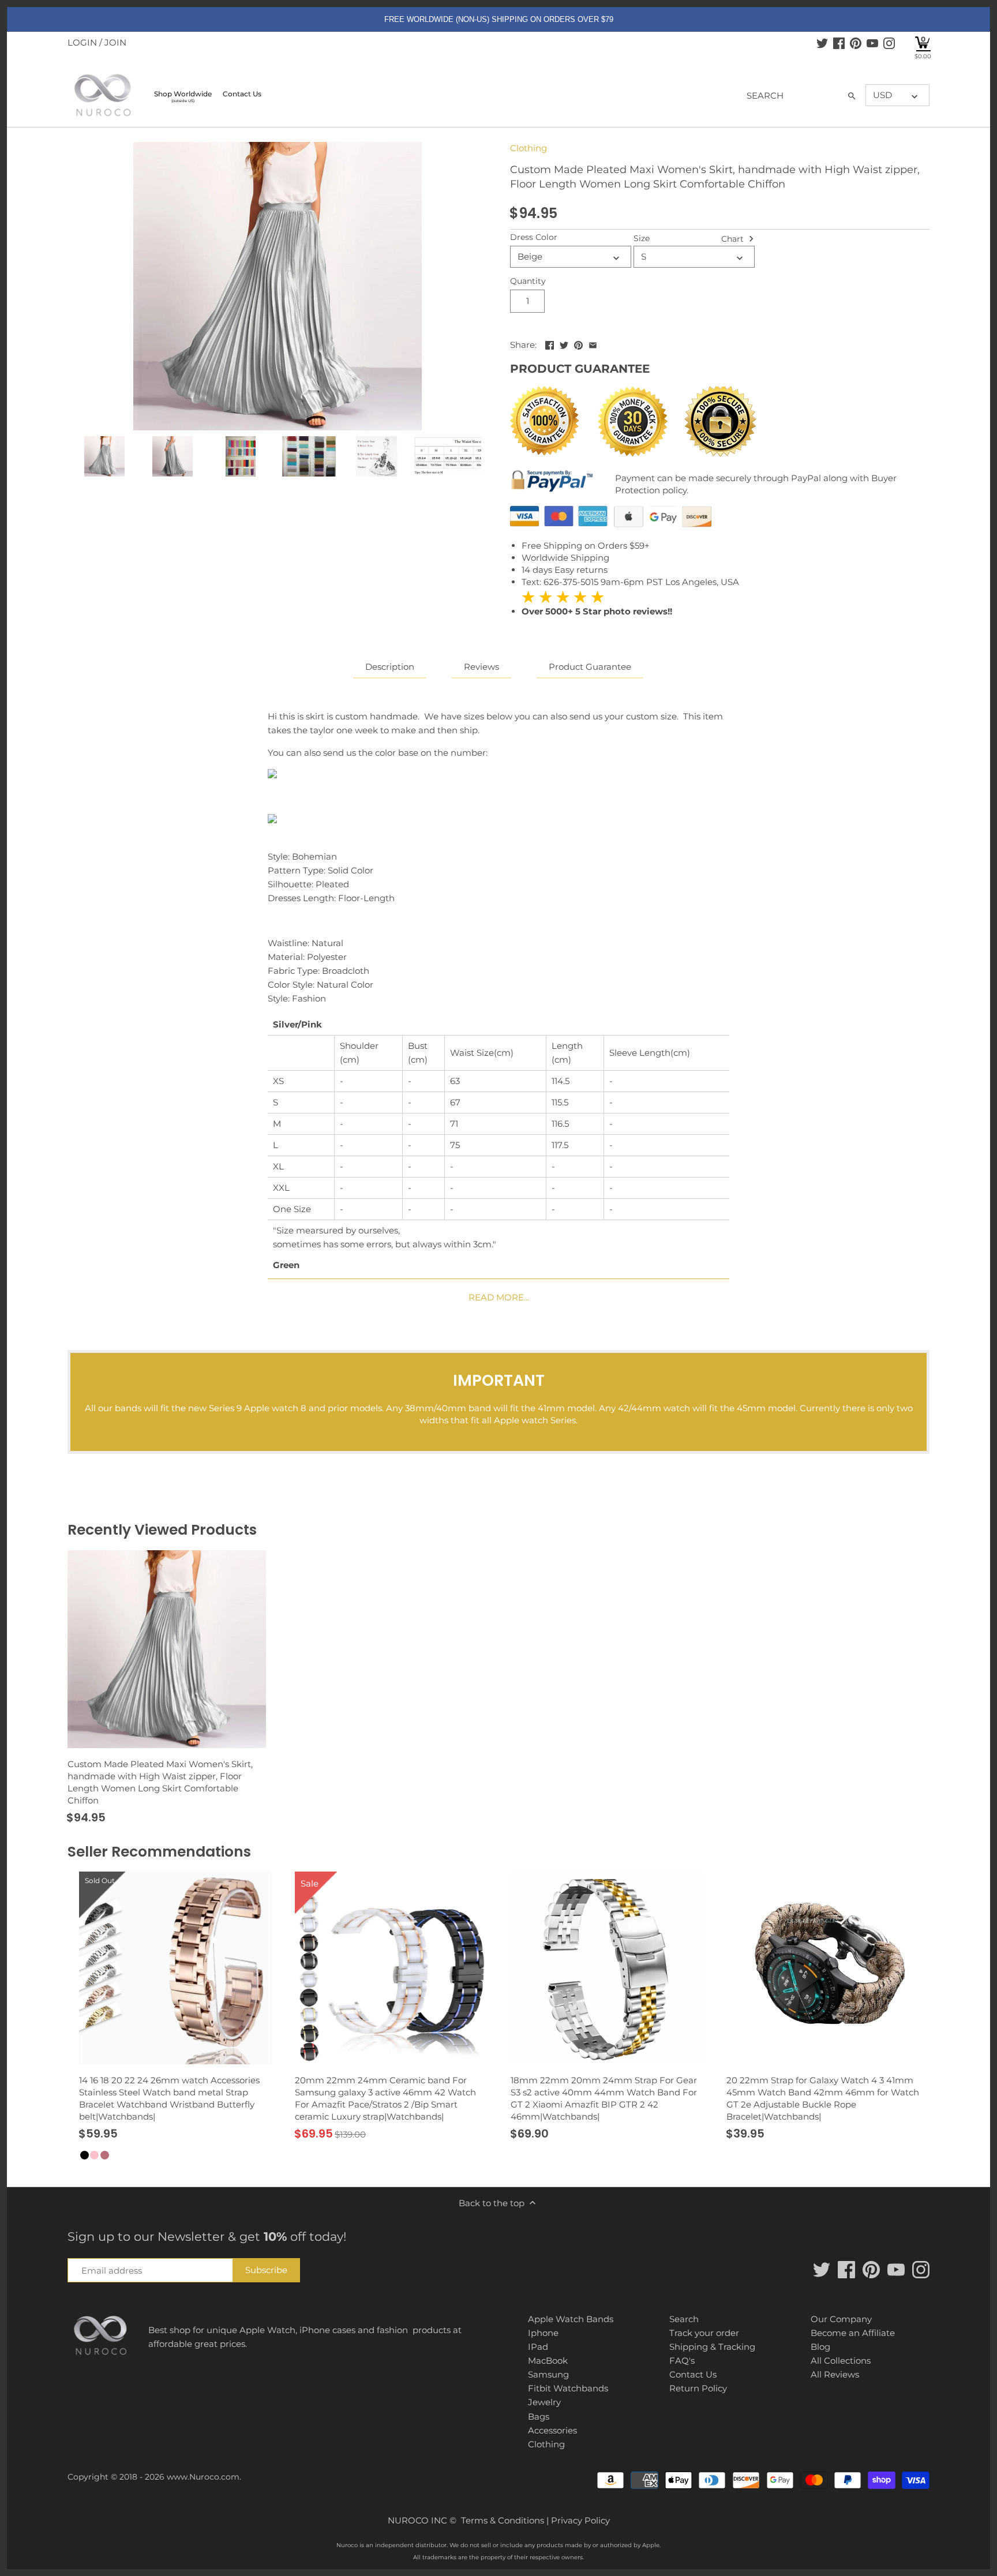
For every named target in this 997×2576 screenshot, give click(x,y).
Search (684, 2319)
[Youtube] (872, 43)
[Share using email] (593, 344)
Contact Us (693, 2374)
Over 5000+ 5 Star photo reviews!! (597, 604)
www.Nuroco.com (203, 2477)
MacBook (548, 2361)
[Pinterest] (856, 43)
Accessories (552, 2430)
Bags (539, 2416)
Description (390, 667)
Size (642, 238)
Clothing (529, 148)
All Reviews (835, 2374)
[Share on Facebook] (550, 344)
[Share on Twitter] (564, 344)
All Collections (841, 2361)
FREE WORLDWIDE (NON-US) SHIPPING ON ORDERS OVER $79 (499, 19)
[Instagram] (889, 43)
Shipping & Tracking (712, 2347)
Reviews (481, 667)
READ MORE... (499, 1297)
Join (115, 42)
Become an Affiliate (853, 2333)
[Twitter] (822, 43)
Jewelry (544, 2402)
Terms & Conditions (503, 2520)
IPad (538, 2347)
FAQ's (682, 2361)
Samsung (548, 2374)
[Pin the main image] (578, 344)
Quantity (528, 281)
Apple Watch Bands (571, 2319)
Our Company (841, 2319)
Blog (820, 2347)
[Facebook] (839, 43)
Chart (734, 238)
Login (82, 42)
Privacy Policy (580, 2520)
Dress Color (534, 237)
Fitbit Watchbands (568, 2388)
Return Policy (698, 2388)
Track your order (704, 2333)
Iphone (543, 2333)
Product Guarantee (590, 667)
